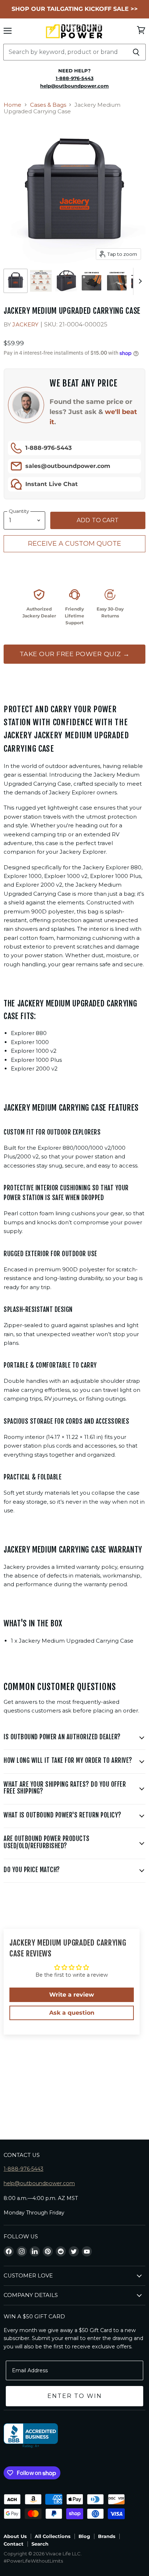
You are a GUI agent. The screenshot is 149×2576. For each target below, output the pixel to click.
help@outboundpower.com (39, 2183)
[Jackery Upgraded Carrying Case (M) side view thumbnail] (66, 281)
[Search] (136, 52)
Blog (84, 2536)
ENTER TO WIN (75, 2396)
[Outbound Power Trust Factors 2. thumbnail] (41, 281)
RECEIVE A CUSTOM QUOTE (74, 544)
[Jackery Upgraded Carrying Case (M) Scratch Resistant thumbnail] (117, 281)
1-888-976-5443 (48, 448)
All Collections (53, 2536)
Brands (107, 2536)
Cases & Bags (48, 105)
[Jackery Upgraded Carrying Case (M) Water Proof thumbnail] (91, 281)
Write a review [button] (72, 1995)
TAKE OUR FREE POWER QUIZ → (75, 654)
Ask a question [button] (72, 2013)
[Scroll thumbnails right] (139, 281)
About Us (15, 2536)
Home (12, 105)
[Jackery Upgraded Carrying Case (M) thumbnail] (16, 281)
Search (40, 2544)
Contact (14, 2544)
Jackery (25, 324)
